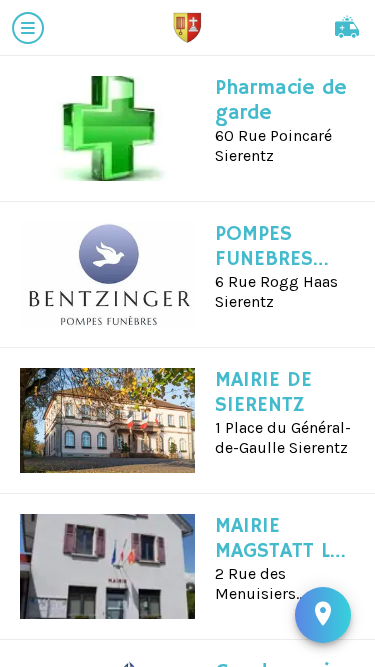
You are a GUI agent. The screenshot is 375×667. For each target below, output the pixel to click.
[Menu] (28, 28)
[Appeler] (347, 28)
